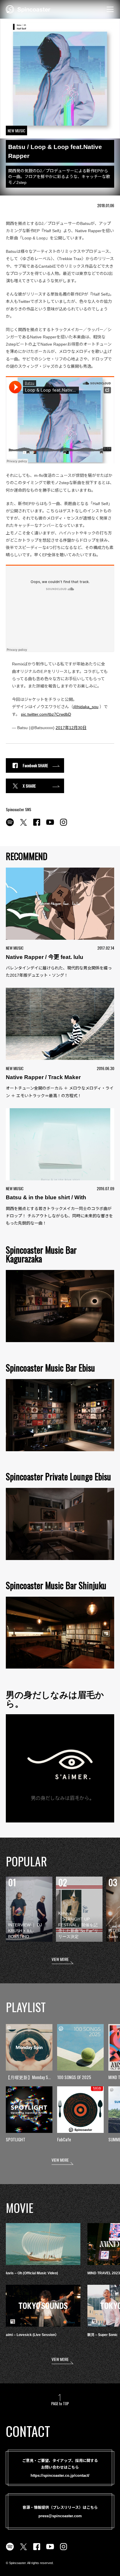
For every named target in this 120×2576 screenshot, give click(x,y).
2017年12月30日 (71, 728)
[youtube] (50, 825)
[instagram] (63, 825)
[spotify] (10, 825)
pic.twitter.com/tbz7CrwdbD (46, 714)
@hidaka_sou (86, 707)
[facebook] (37, 825)
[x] (23, 825)
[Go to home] (28, 9)
